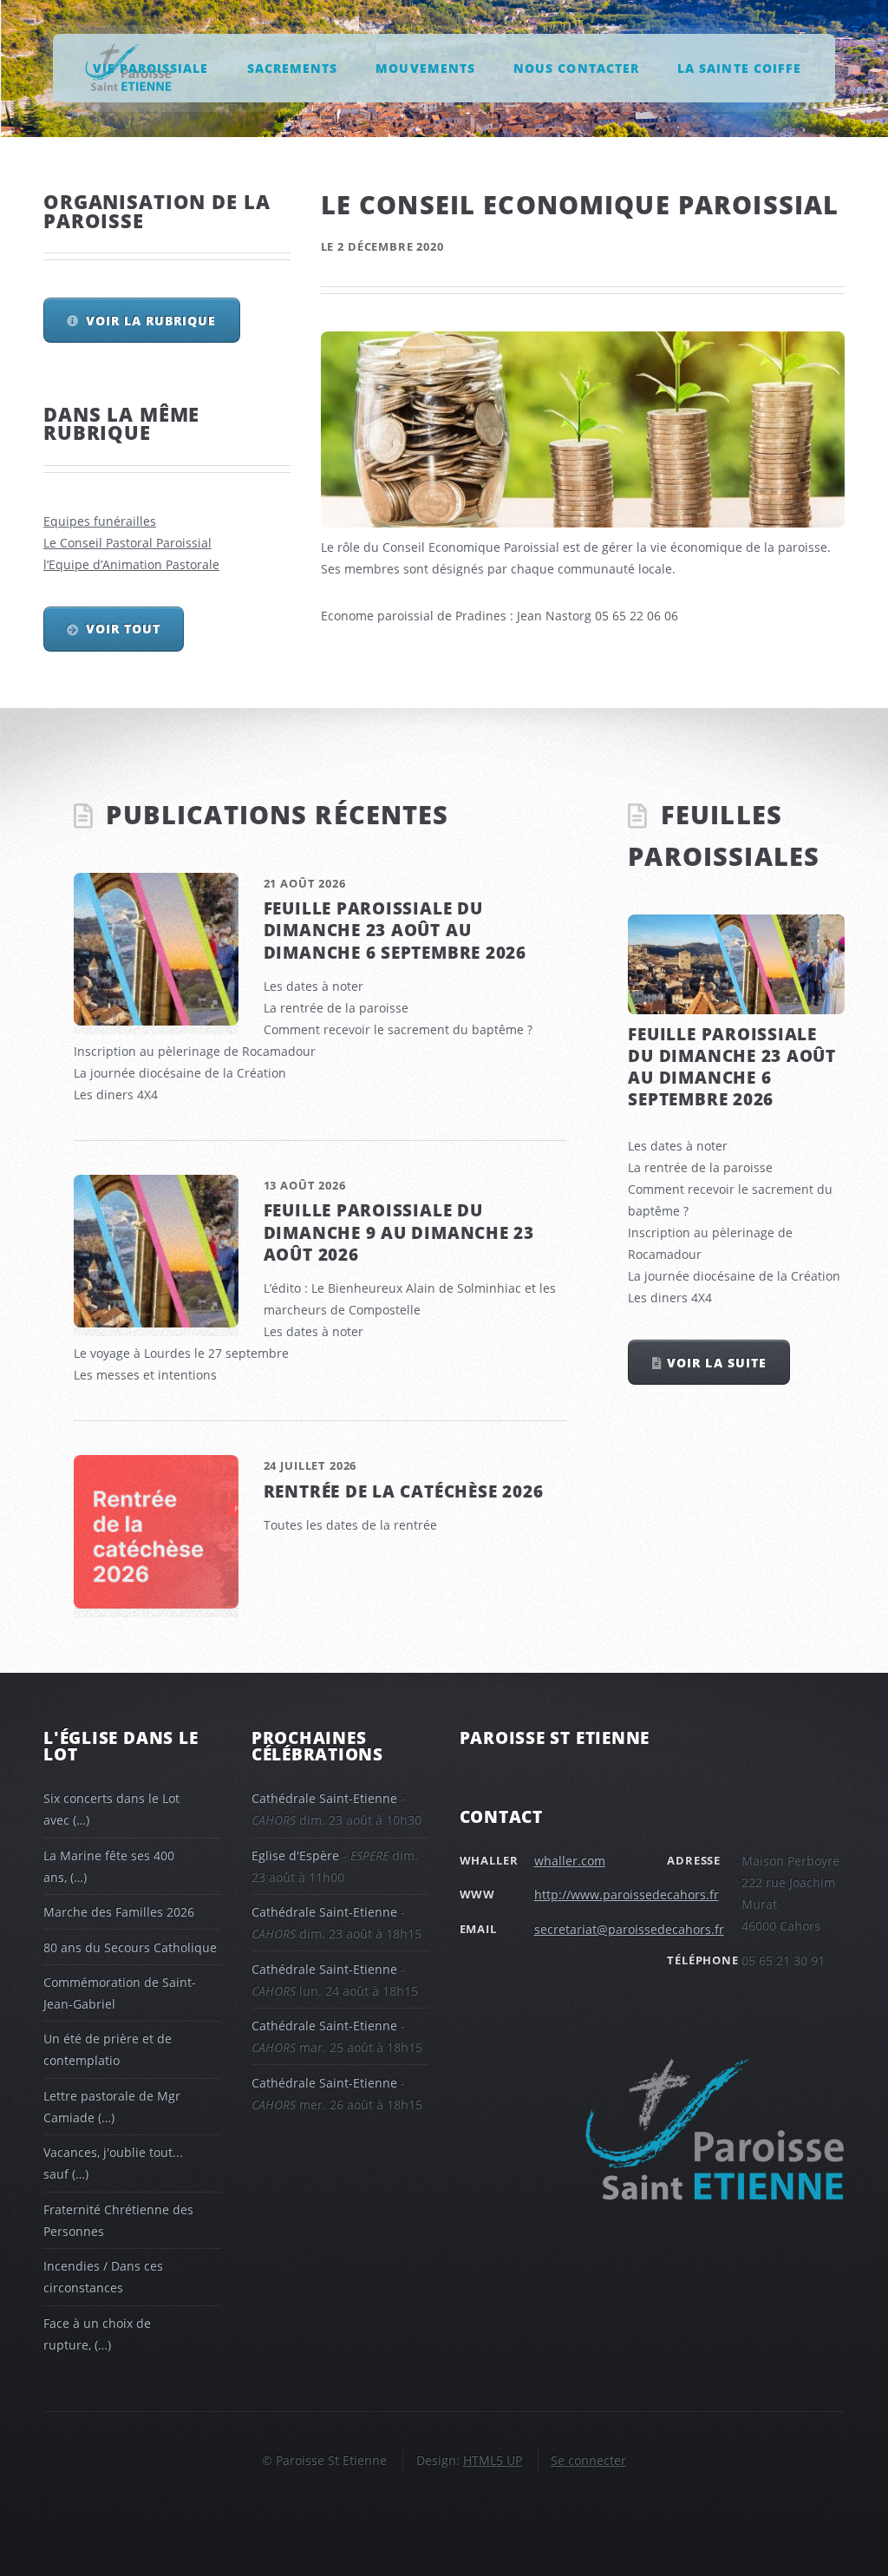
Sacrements (292, 67)
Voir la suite (716, 1363)
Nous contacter (576, 67)
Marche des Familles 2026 (119, 1912)
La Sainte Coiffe (739, 67)
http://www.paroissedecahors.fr (627, 1894)
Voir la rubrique (151, 321)
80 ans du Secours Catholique (130, 1947)
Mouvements (425, 67)
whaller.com (570, 1861)
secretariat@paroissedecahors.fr (629, 1929)
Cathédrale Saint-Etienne (324, 1798)
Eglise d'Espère (295, 1855)
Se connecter (588, 2460)
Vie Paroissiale (150, 67)
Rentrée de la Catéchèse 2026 (404, 1491)
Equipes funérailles (100, 521)
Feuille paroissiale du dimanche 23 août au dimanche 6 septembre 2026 (395, 930)
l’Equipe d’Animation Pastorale (131, 564)
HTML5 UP (493, 2460)
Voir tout (123, 629)
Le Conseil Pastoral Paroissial (127, 543)
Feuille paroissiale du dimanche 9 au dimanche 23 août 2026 (399, 1232)
